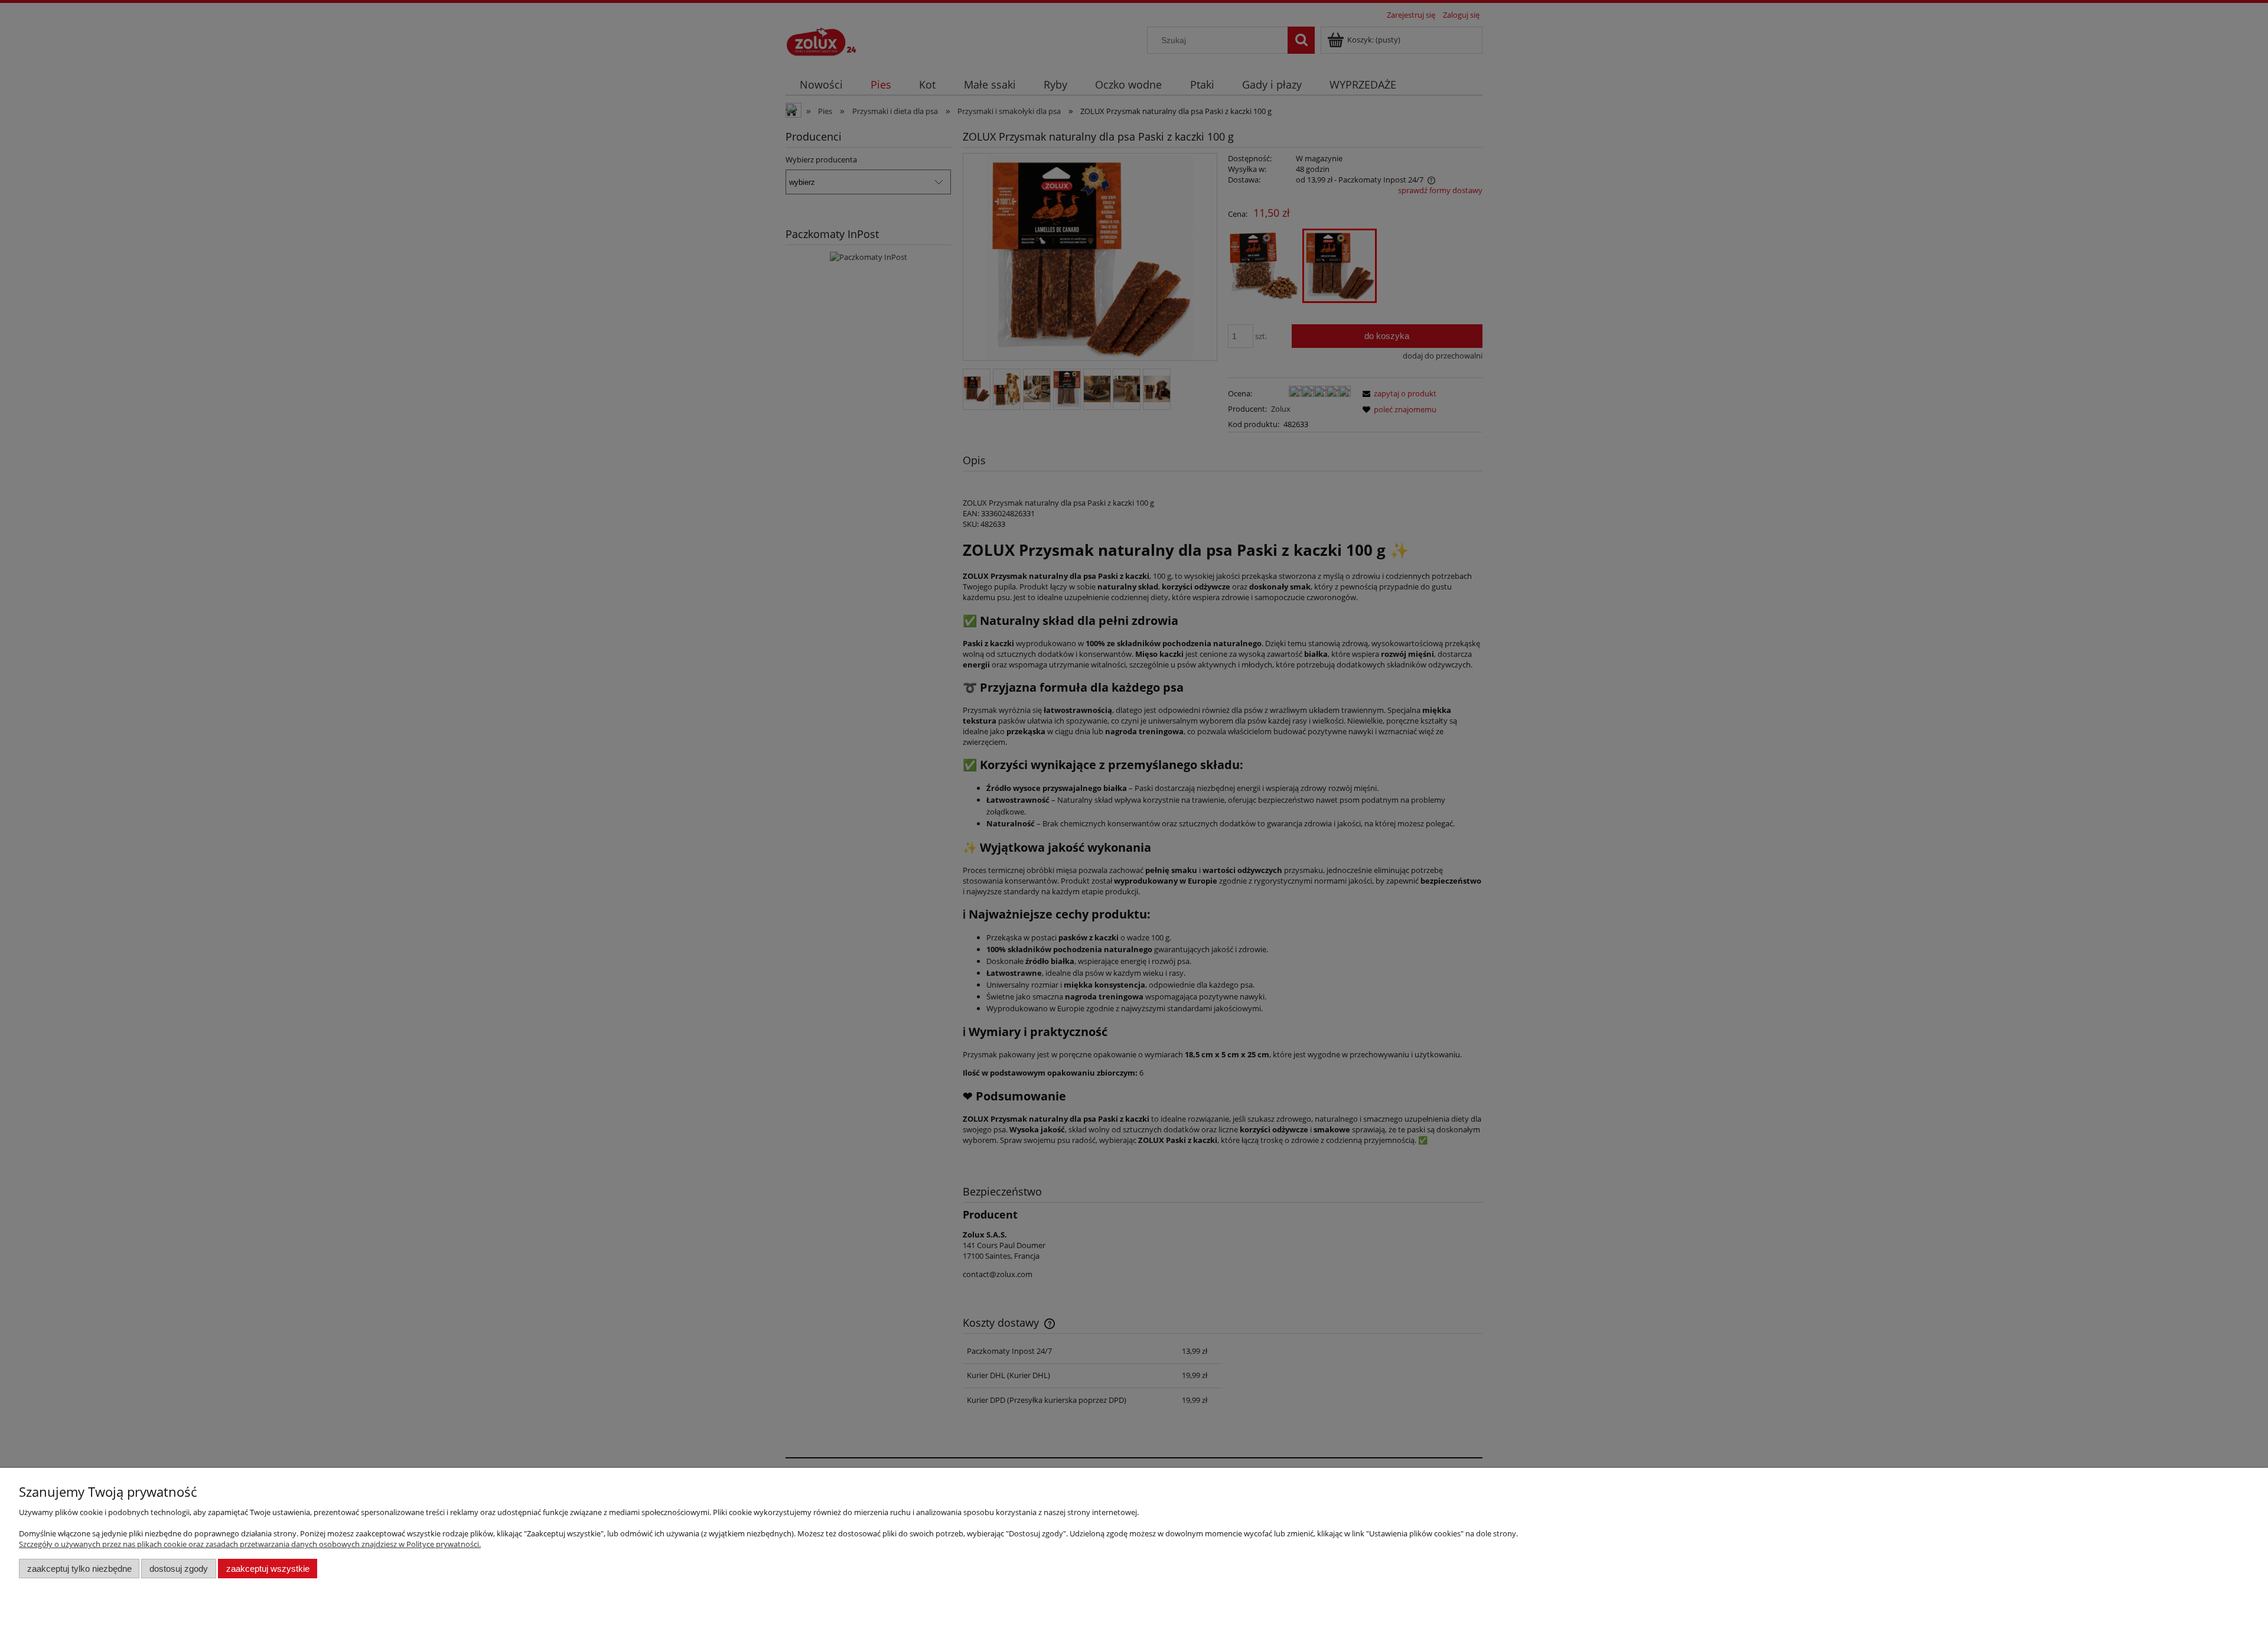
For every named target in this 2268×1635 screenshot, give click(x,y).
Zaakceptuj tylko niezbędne (79, 1569)
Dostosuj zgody (179, 1569)
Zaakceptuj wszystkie (268, 1569)
